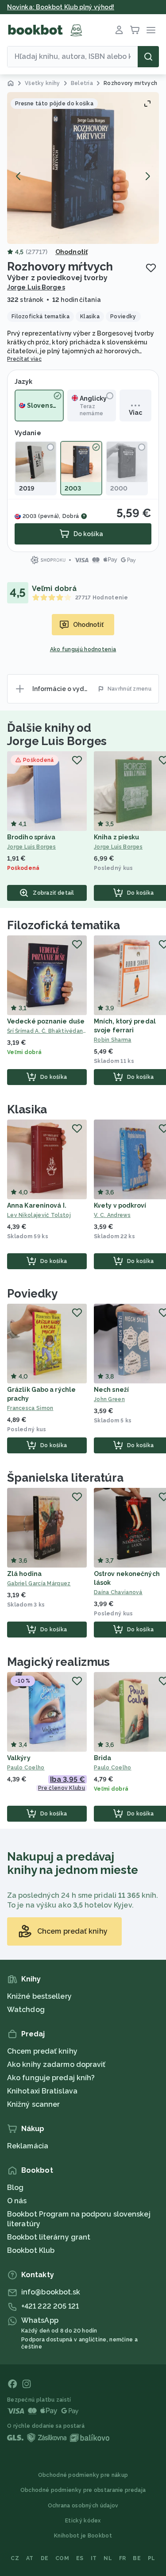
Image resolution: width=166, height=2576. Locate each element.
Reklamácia (28, 2146)
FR (123, 2558)
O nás (17, 2201)
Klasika (27, 1109)
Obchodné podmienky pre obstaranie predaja (83, 2490)
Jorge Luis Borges (36, 287)
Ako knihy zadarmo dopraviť (56, 2064)
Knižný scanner (33, 2104)
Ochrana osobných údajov (83, 2506)
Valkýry (19, 1758)
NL (108, 2558)
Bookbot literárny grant (49, 2237)
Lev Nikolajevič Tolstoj (39, 1215)
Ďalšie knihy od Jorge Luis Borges (57, 734)
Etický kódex (83, 2521)
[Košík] (135, 30)
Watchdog (26, 2010)
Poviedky (32, 1294)
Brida (103, 1758)
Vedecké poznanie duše (46, 1021)
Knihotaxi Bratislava (42, 2091)
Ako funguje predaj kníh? (51, 2078)
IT (94, 2558)
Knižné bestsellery (39, 1996)
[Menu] (151, 30)
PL (152, 2558)
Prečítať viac (24, 359)
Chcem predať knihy (42, 2051)
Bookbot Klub (31, 2250)
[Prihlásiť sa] (119, 30)
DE (45, 2558)
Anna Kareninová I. (37, 1205)
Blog (15, 2188)
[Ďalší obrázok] (147, 176)
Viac (135, 413)
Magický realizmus (58, 1662)
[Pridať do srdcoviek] (151, 268)
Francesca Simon (30, 1408)
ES (80, 2558)
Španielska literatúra (65, 1478)
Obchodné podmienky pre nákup (83, 2475)
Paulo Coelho (26, 1768)
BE (137, 2558)
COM (62, 2558)
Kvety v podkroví (120, 1205)
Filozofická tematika (64, 925)
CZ (15, 2558)
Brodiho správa (31, 837)
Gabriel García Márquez (39, 1583)
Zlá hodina (24, 1574)
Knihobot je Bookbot (83, 2536)
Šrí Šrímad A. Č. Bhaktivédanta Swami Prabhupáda (47, 1031)
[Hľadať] (148, 57)
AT (30, 2558)
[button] (83, 168)
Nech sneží (111, 1390)
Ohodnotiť (71, 252)
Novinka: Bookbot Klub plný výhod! (61, 7)
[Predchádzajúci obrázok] (19, 176)
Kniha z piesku (116, 837)
